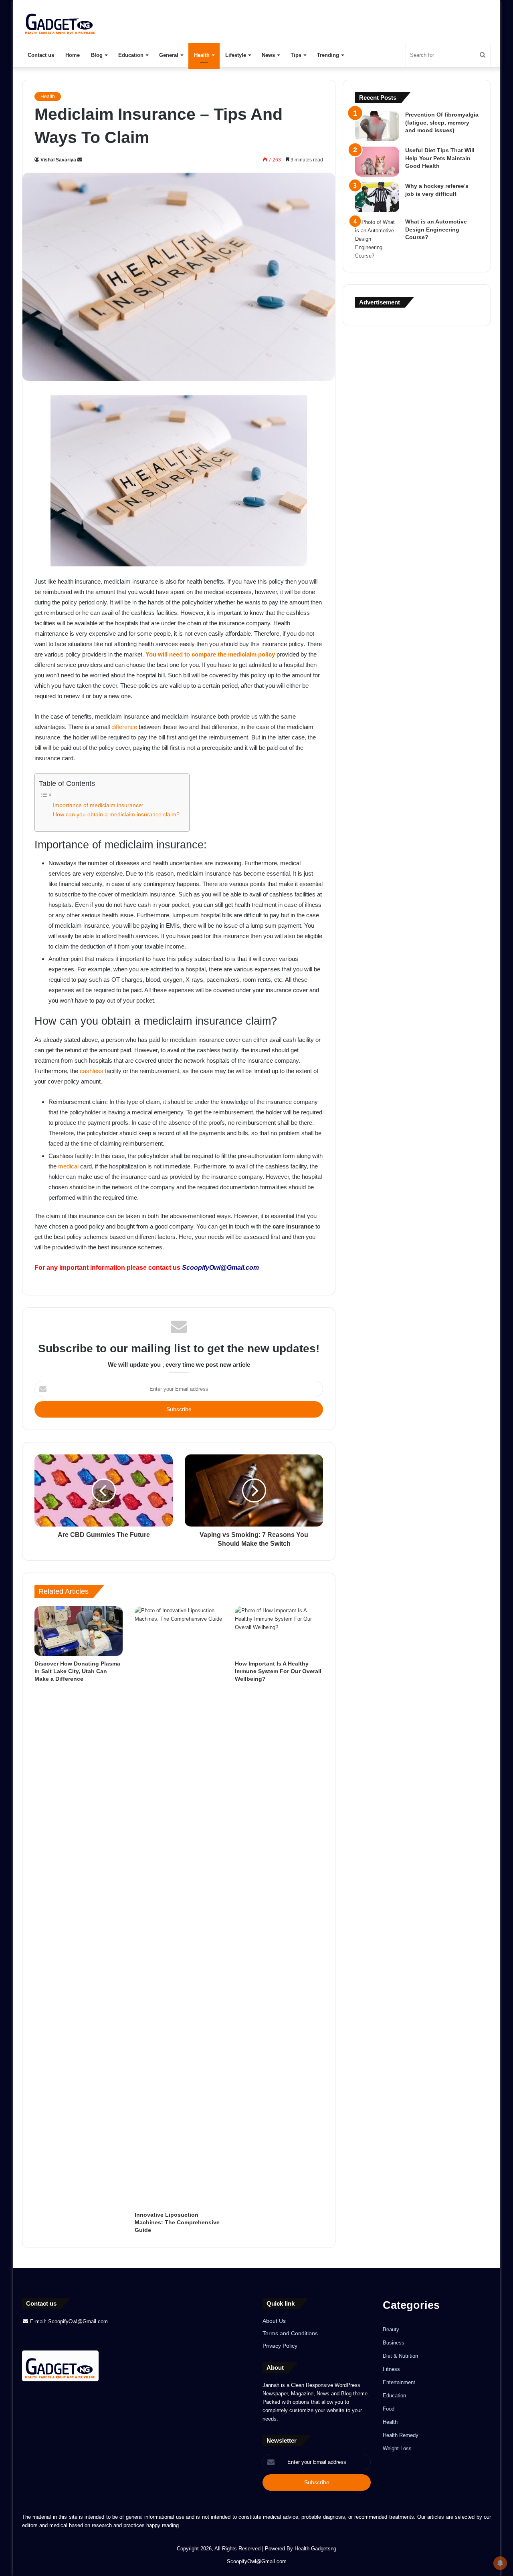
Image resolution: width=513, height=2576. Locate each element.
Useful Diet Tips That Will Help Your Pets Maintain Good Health (440, 158)
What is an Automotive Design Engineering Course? (436, 229)
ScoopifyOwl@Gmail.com (220, 1268)
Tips (296, 55)
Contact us (41, 55)
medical (68, 1166)
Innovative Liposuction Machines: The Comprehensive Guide (177, 2222)
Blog (97, 55)
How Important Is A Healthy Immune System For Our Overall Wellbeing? (278, 1671)
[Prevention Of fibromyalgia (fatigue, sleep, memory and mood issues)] (377, 126)
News (268, 55)
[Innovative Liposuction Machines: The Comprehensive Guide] (179, 1907)
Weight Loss (397, 2448)
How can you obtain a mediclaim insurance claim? (117, 815)
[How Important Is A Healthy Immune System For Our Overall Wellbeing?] (279, 1631)
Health (202, 55)
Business (394, 2343)
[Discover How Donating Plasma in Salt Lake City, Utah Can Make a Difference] (79, 1631)
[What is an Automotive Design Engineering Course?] (377, 239)
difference (124, 727)
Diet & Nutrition (400, 2356)
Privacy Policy (280, 2346)
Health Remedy (401, 2435)
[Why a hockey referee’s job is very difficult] (377, 197)
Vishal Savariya (58, 160)
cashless (92, 1071)
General (169, 55)
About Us (274, 2321)
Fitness (391, 2369)
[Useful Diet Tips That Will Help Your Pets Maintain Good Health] (377, 162)
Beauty (391, 2329)
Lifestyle (236, 55)
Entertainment (399, 2382)
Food (389, 2409)
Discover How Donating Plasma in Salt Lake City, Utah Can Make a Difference (77, 1671)
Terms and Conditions (290, 2333)
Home (73, 55)
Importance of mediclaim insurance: (99, 805)
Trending (328, 55)
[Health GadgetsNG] (60, 21)
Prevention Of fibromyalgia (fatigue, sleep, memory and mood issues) (442, 122)
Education (131, 55)
